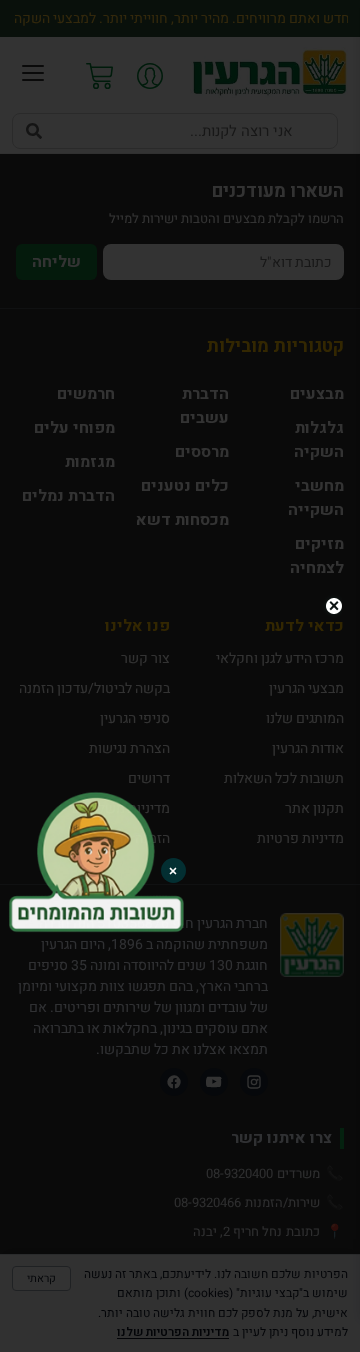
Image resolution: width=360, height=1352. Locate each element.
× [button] (173, 870)
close (334, 606)
